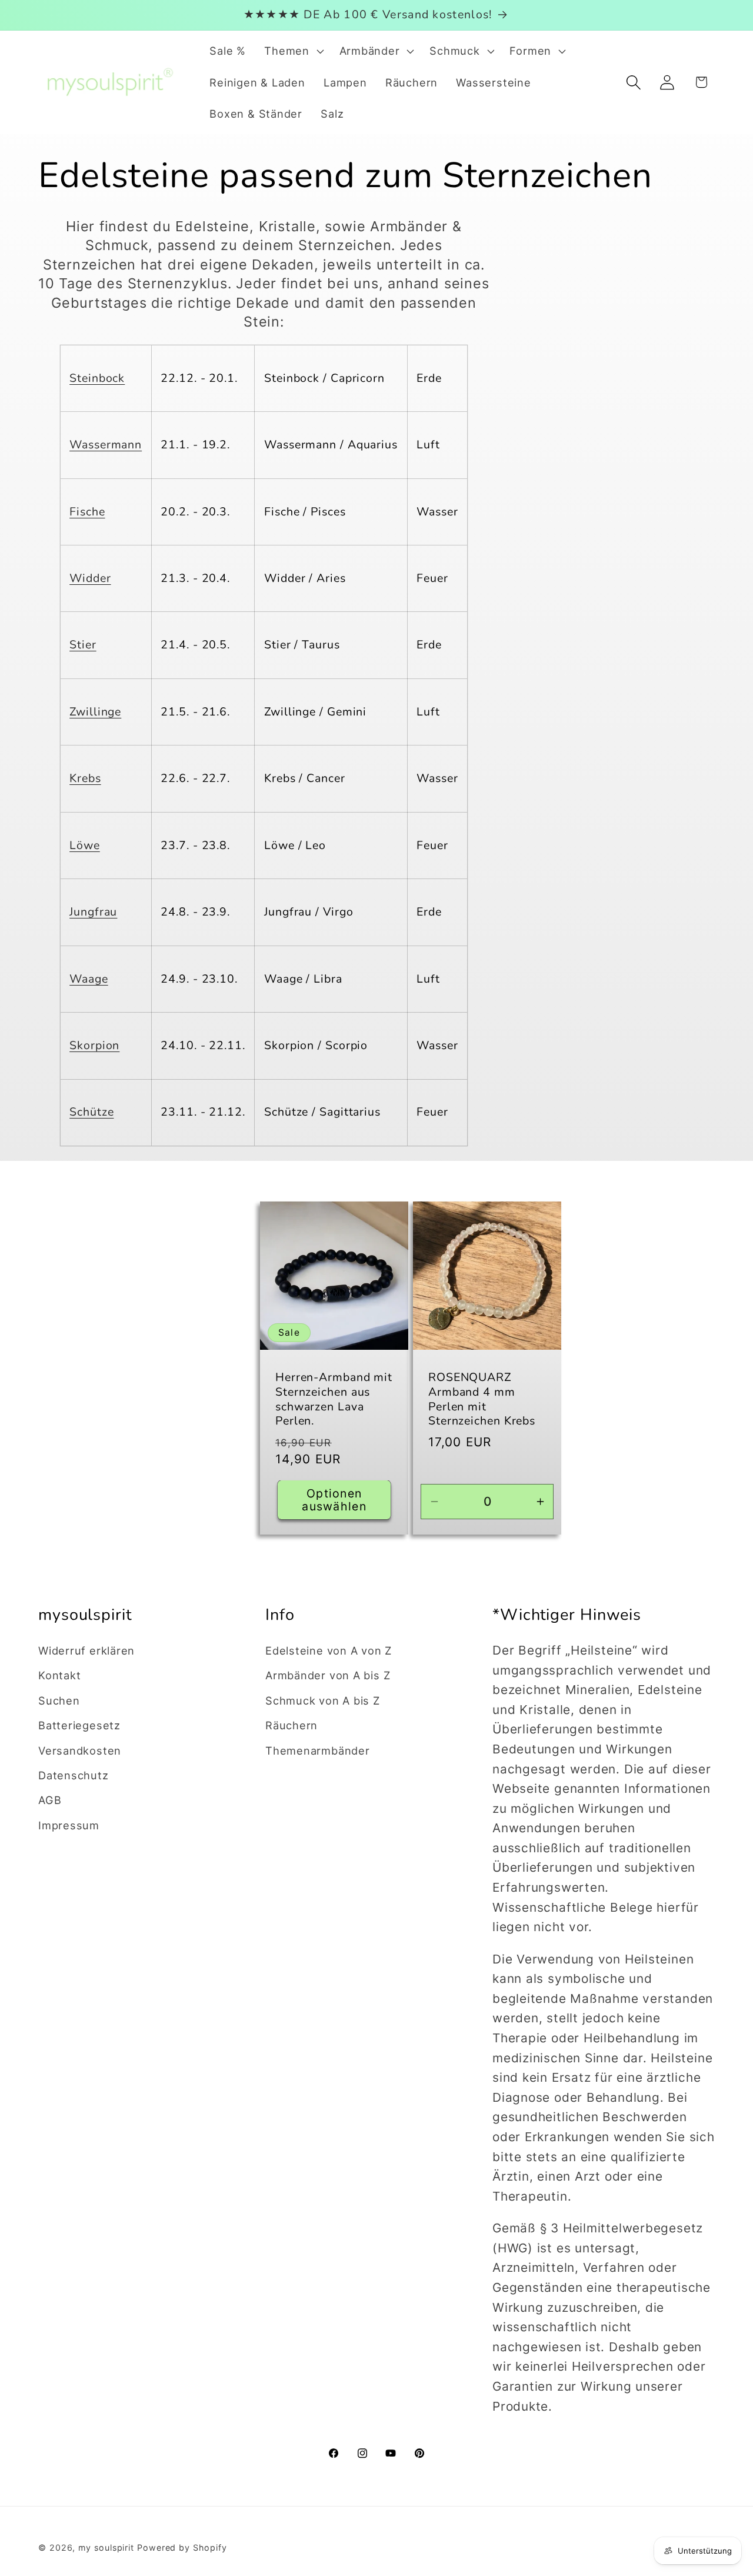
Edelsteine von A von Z (329, 1650)
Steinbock (97, 378)
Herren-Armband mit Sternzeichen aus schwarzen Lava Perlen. (334, 1399)
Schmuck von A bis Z (323, 1700)
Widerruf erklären (86, 1650)
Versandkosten (80, 1750)
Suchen (59, 1700)
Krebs (85, 778)
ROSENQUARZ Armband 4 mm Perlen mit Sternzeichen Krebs (482, 1399)
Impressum (69, 1825)
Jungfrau (93, 912)
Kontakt (59, 1675)
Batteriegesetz (79, 1725)
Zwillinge (95, 712)
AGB (50, 1800)
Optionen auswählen (334, 1500)
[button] (293, 51)
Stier (83, 645)
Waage (89, 979)
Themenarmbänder (318, 1750)
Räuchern (291, 1725)
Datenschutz (74, 1775)
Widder (90, 578)
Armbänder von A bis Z (328, 1675)
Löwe (85, 845)
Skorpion (94, 1045)
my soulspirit (108, 2547)
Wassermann (106, 445)
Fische (87, 512)
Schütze (91, 1112)
